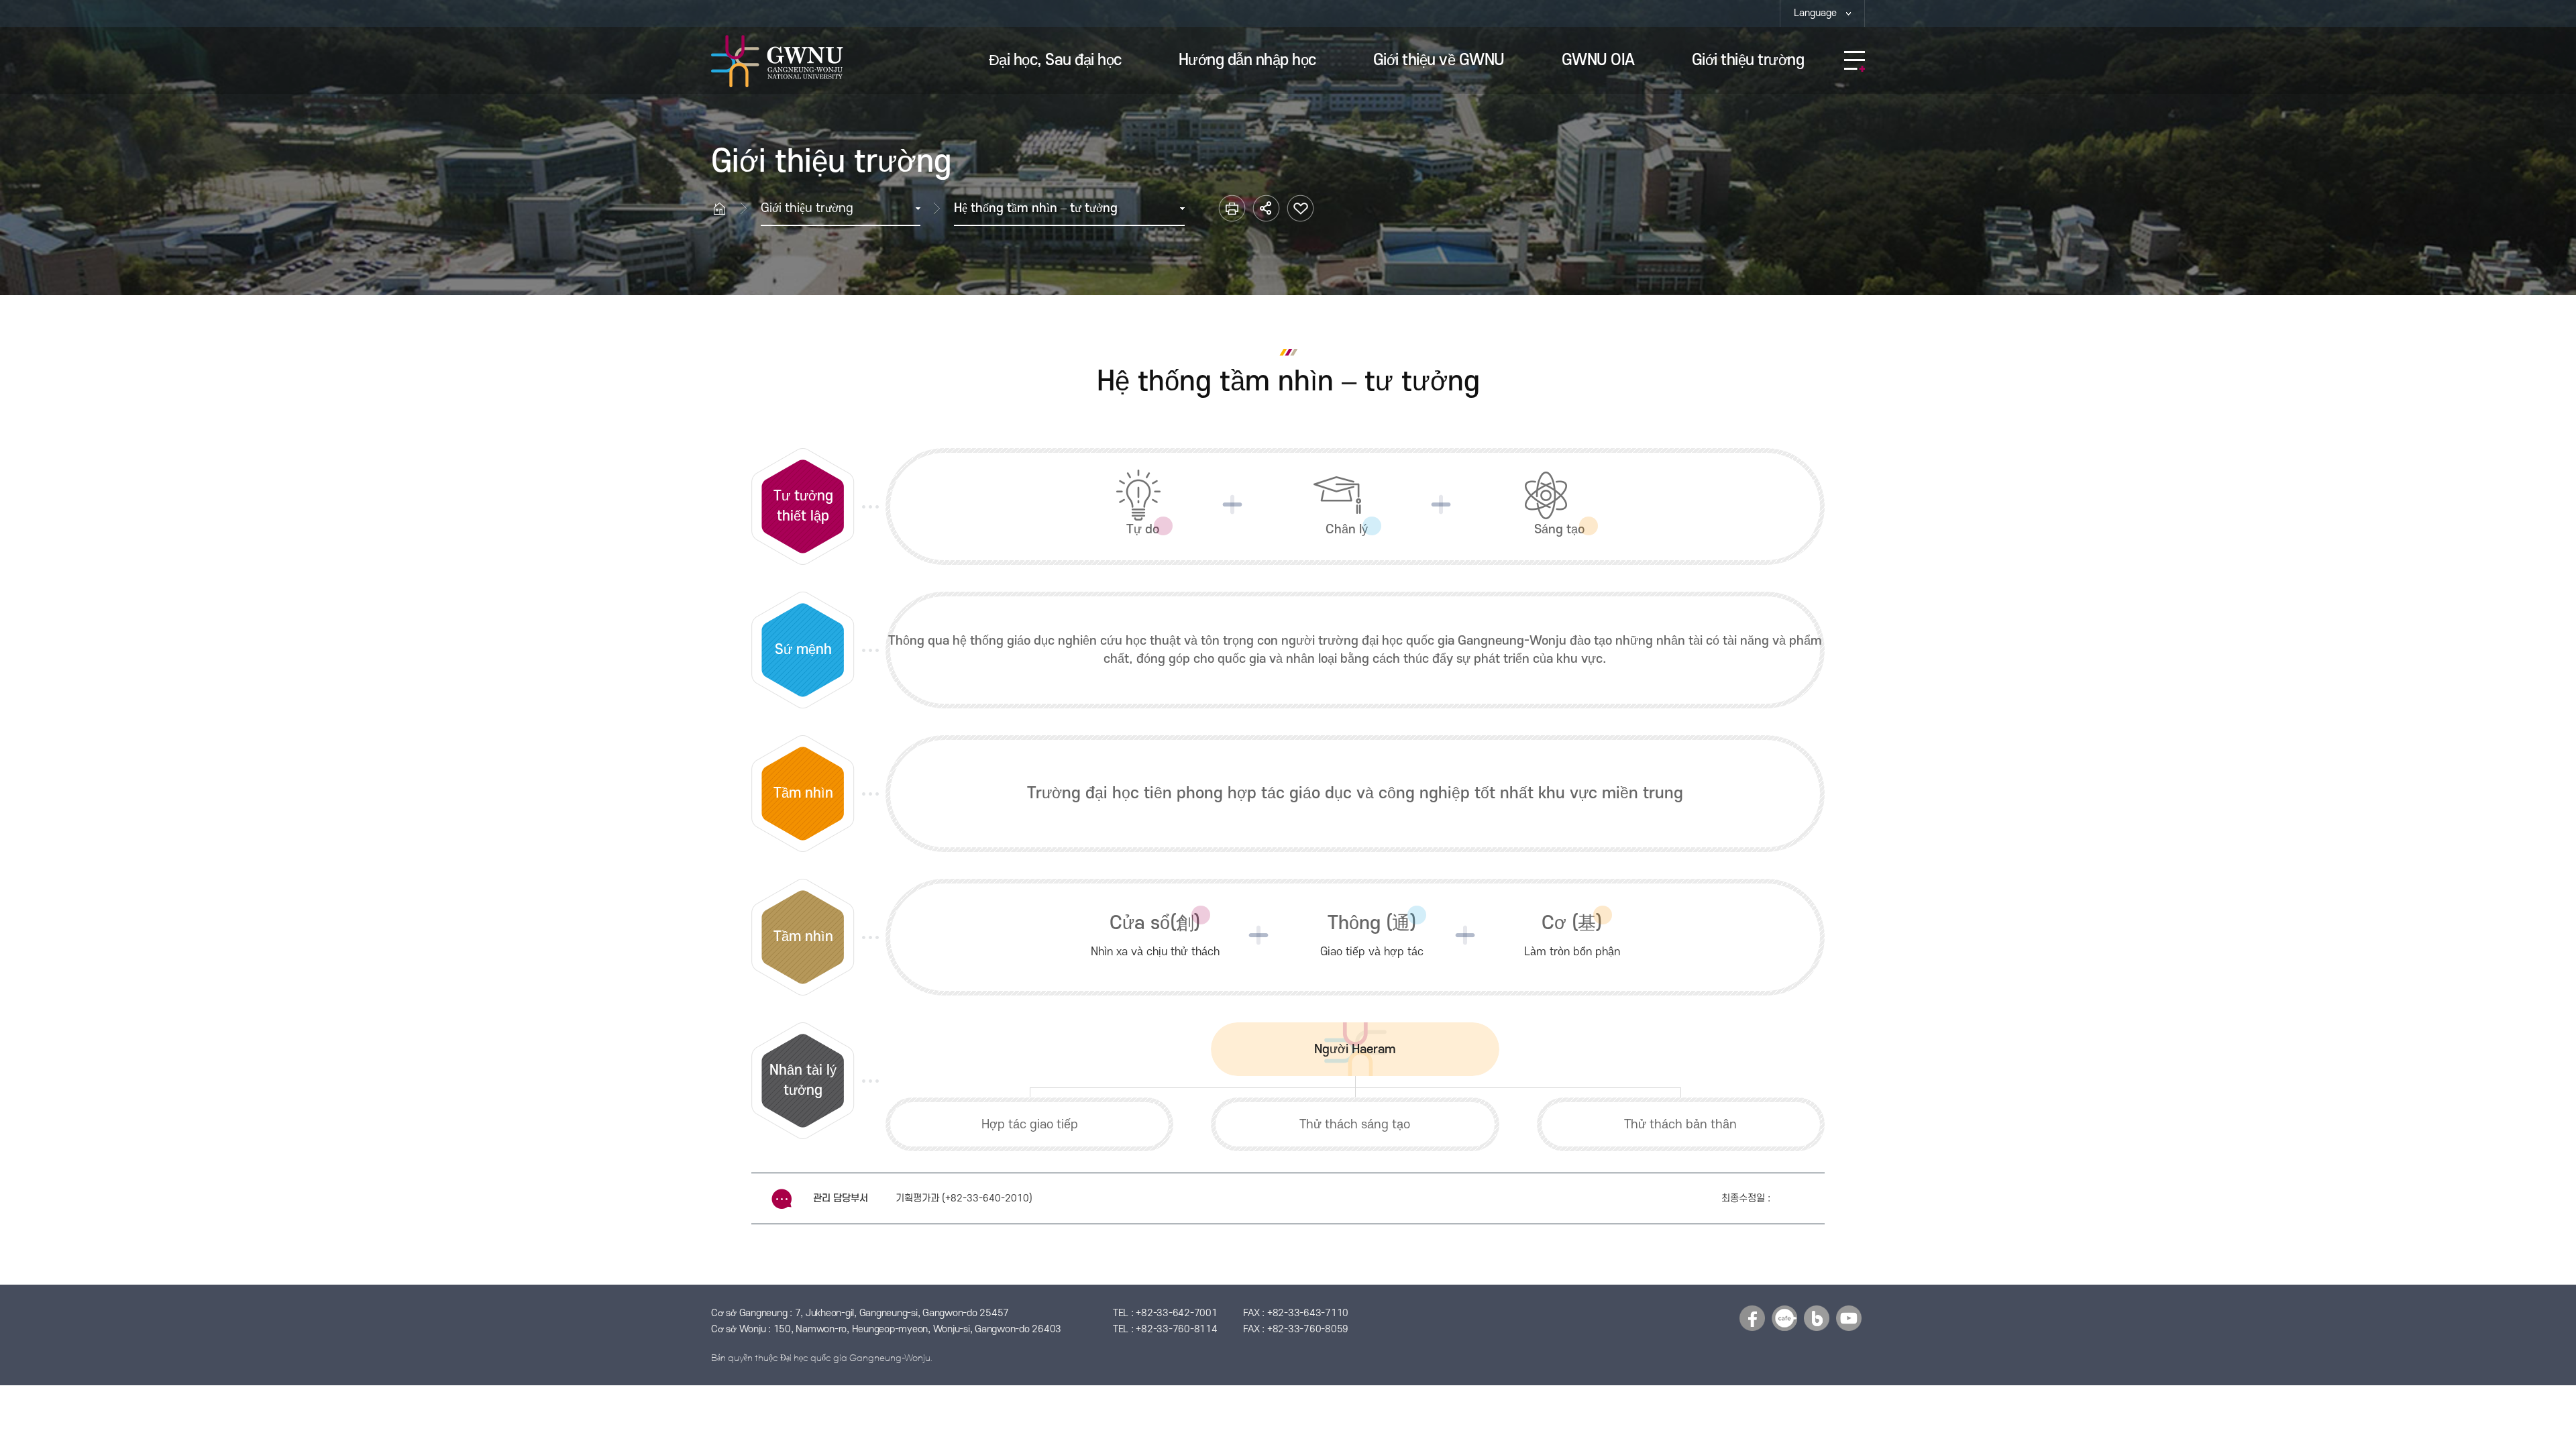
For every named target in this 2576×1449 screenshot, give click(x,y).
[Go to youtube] (1849, 1318)
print (1232, 208)
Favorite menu (1300, 208)
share (1266, 208)
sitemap (1855, 61)
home (726, 208)
